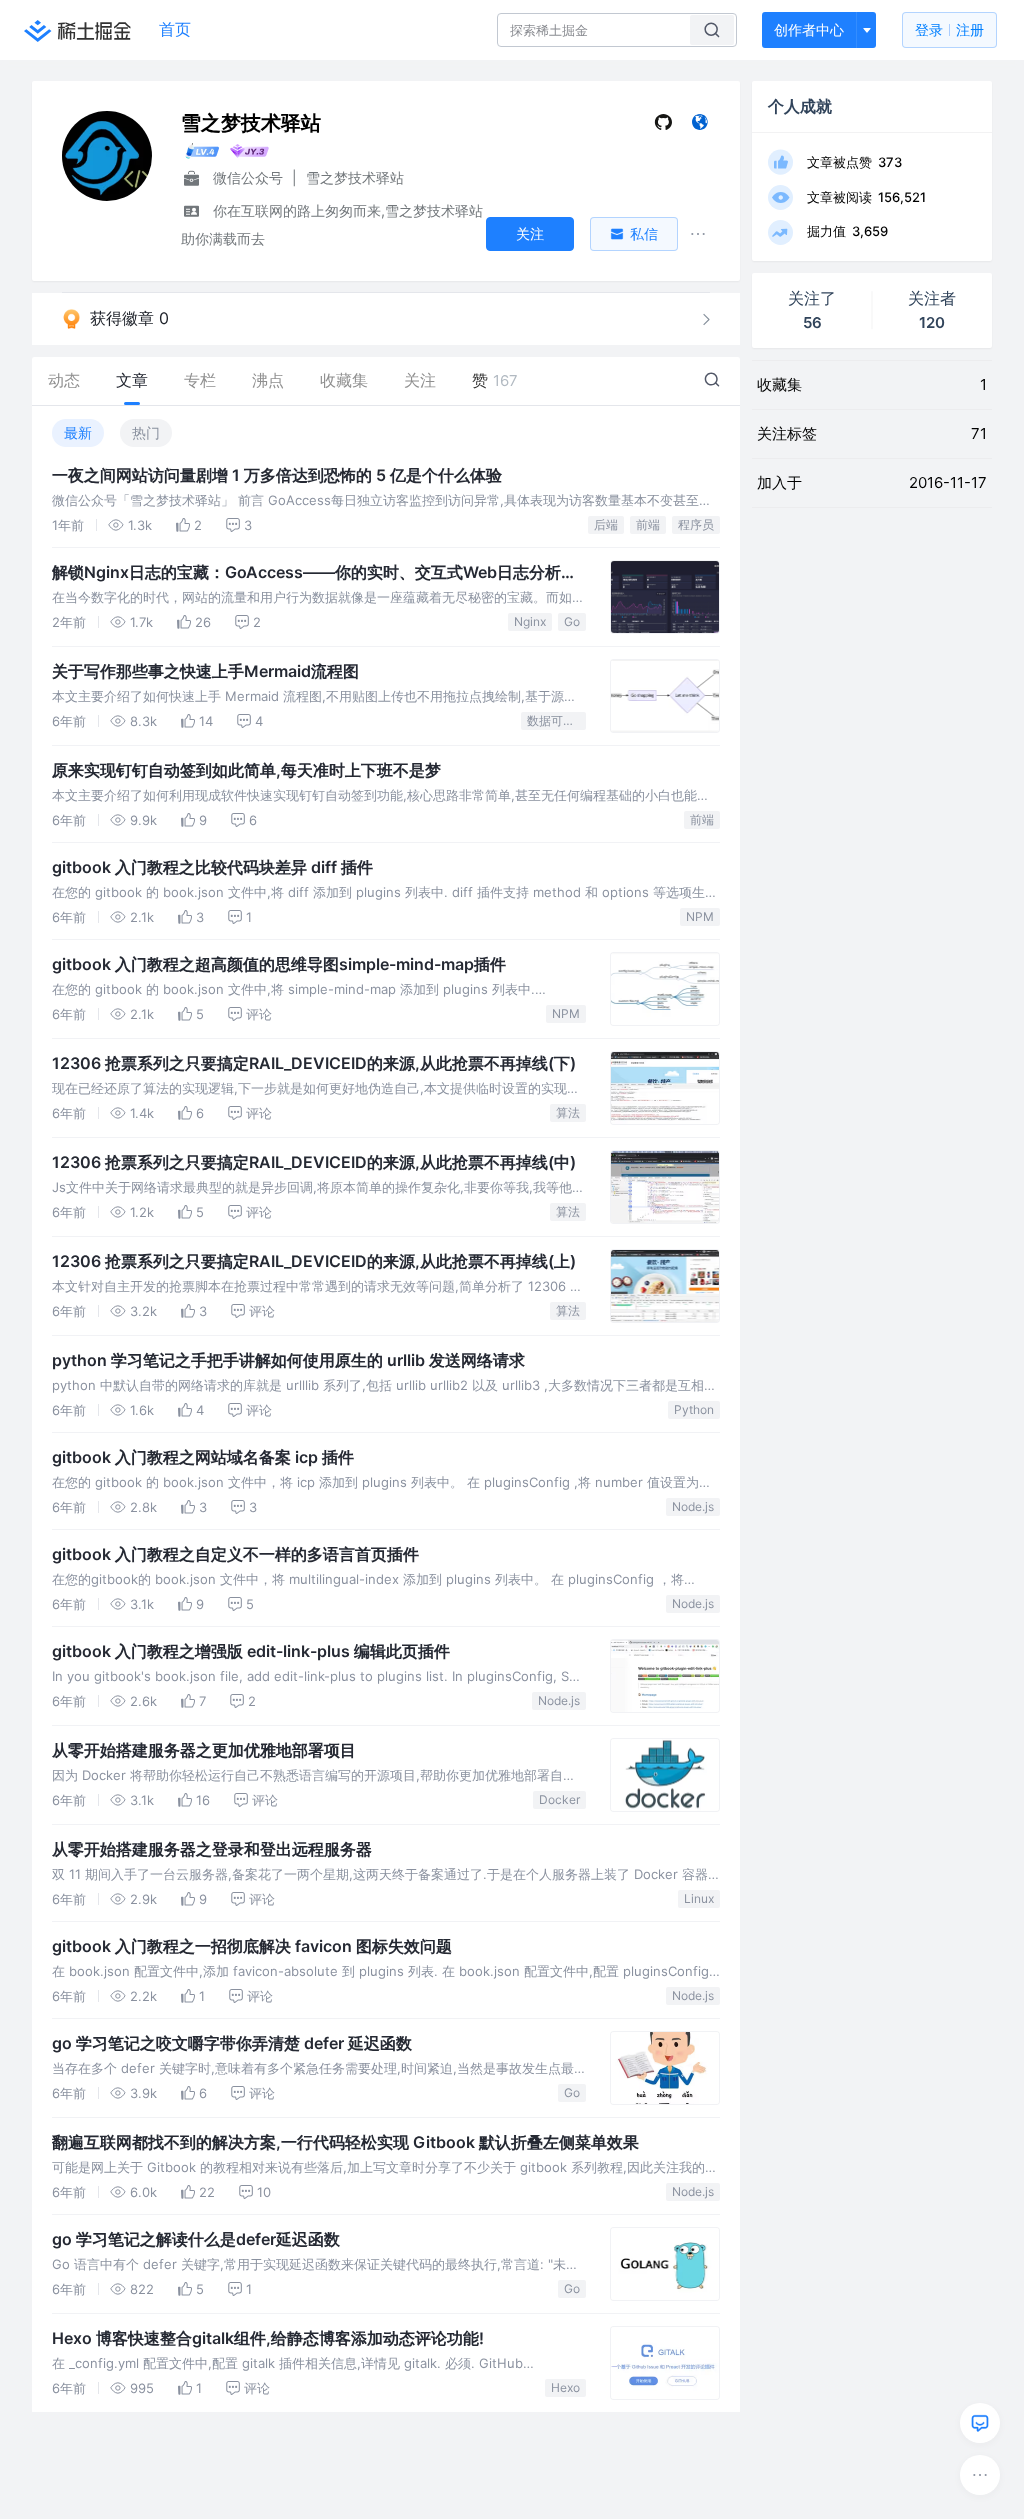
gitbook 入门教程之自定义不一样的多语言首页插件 (235, 1554)
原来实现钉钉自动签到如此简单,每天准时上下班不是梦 (246, 770)
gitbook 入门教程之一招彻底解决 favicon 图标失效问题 (252, 1946)
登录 (949, 29)
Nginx (530, 621)
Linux (699, 1898)
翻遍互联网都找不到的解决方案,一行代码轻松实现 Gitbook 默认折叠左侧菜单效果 (345, 2142)
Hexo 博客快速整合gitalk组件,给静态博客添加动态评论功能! (268, 2338)
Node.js (693, 1506)
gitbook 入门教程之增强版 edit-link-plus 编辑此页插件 (251, 1651)
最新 (78, 432)
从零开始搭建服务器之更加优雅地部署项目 (204, 1750)
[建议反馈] (980, 2423)
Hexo (565, 2387)
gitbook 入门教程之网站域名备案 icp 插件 (203, 1457)
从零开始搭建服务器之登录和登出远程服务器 (212, 1849)
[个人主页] (699, 126)
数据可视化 (556, 720)
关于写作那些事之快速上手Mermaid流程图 (205, 671)
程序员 (696, 524)
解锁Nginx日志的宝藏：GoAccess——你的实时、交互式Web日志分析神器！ (314, 573)
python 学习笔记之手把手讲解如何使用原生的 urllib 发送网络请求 (288, 1360)
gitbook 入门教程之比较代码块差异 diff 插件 (212, 867)
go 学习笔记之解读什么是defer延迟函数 (196, 2239)
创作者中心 (809, 29)
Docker (559, 1799)
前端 (648, 524)
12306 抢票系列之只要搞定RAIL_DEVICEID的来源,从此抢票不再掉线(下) (314, 1063)
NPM (700, 916)
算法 (568, 1112)
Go (572, 621)
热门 (146, 432)
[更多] (980, 2475)
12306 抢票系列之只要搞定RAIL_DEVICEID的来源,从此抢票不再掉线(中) (314, 1162)
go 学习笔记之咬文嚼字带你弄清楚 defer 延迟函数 (232, 2043)
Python (694, 1409)
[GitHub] (663, 126)
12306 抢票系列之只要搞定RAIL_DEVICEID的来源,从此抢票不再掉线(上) (314, 1261)
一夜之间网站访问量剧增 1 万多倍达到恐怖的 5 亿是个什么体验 (277, 475)
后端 (606, 524)
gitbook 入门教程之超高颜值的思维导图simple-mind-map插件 (279, 964)
